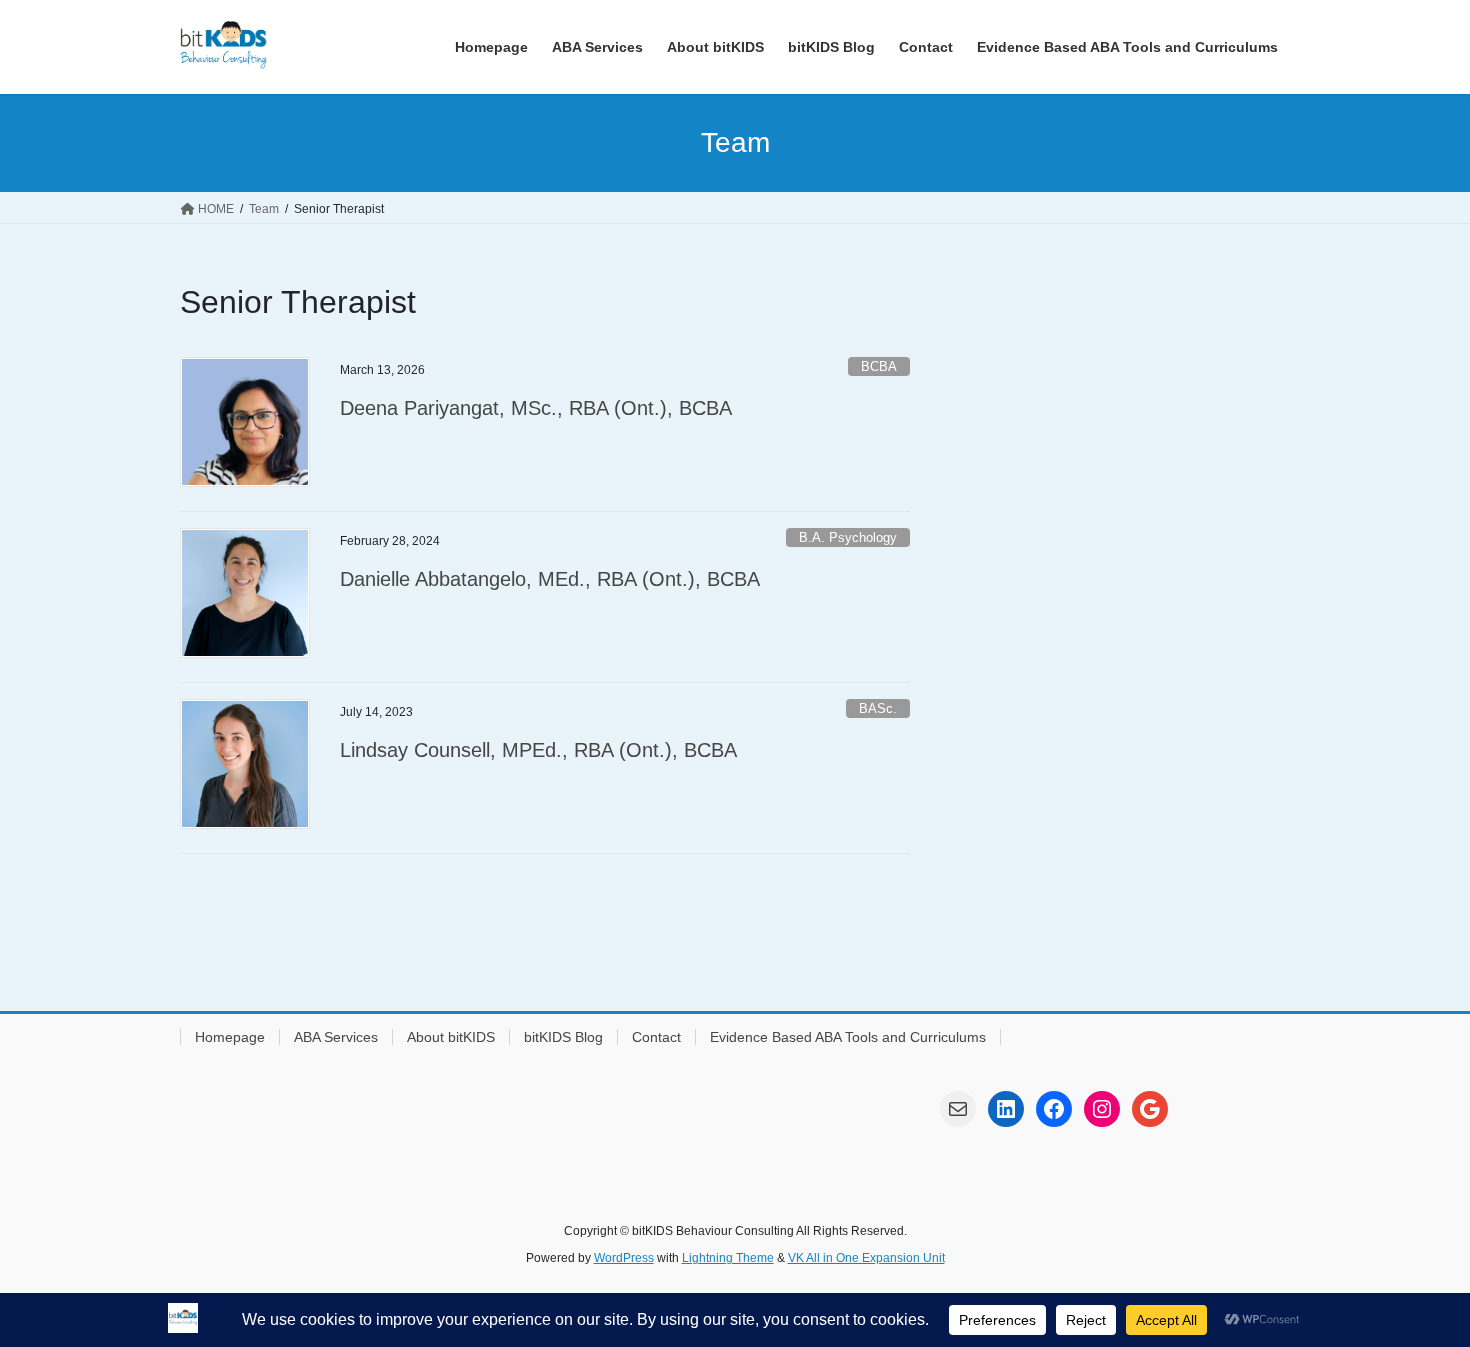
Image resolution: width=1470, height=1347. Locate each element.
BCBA (879, 366)
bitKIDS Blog (563, 1037)
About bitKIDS (451, 1037)
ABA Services (336, 1037)
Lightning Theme (728, 1258)
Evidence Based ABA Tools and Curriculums (848, 1037)
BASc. (878, 708)
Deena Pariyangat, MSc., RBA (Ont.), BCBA (536, 408)
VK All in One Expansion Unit (866, 1258)
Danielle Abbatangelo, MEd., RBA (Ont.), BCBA (550, 579)
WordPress (624, 1258)
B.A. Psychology (848, 537)
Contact (656, 1037)
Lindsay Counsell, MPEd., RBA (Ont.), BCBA (538, 750)
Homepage (230, 1037)
